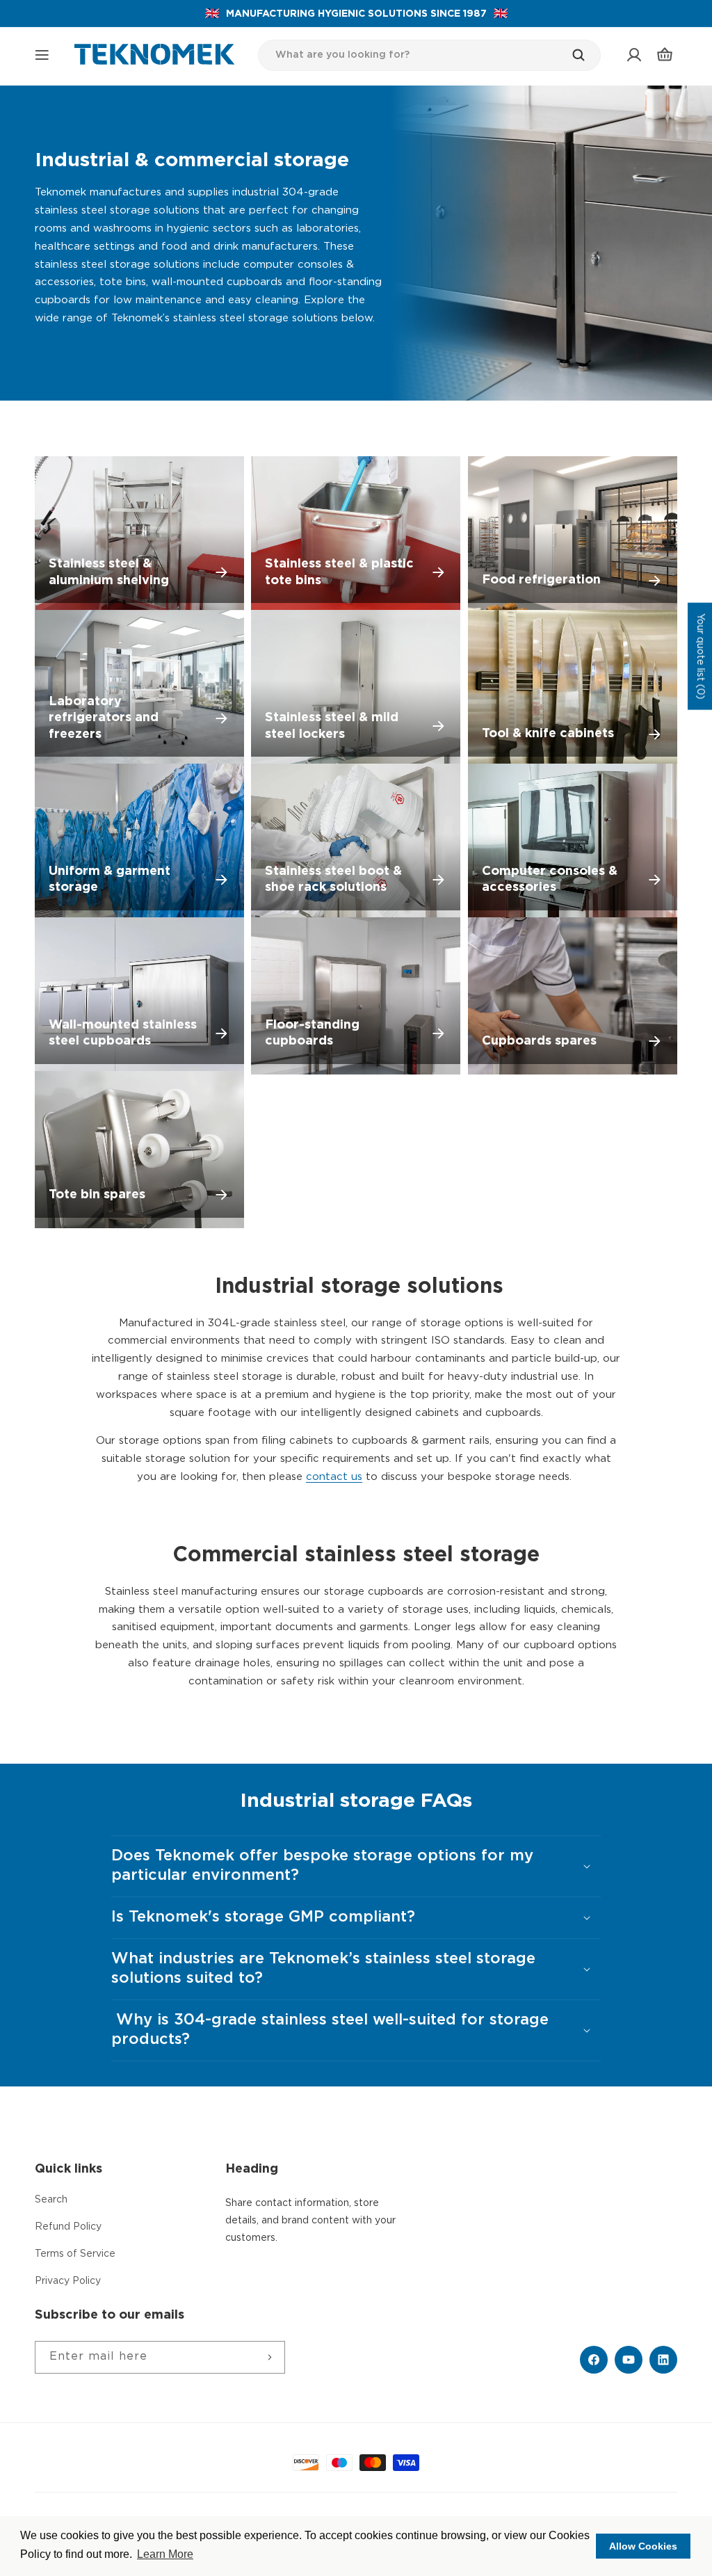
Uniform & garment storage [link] (110, 879)
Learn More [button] (165, 2554)
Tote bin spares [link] (97, 1195)
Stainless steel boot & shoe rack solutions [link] (333, 879)
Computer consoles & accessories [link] (550, 879)
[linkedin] (663, 2360)
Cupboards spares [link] (539, 1041)
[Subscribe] (269, 2357)
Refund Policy (68, 2227)
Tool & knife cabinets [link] (548, 734)
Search (51, 2200)
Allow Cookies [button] (643, 2546)
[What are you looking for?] (585, 55)
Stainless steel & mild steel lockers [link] (332, 726)
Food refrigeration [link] (541, 580)
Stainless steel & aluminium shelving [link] (109, 572)
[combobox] (430, 55)
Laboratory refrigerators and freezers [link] (104, 718)
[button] (42, 55)
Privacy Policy (68, 2281)
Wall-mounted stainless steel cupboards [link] (123, 1033)
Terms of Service (75, 2254)
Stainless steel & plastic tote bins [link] (339, 572)
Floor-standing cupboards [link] (312, 1033)
